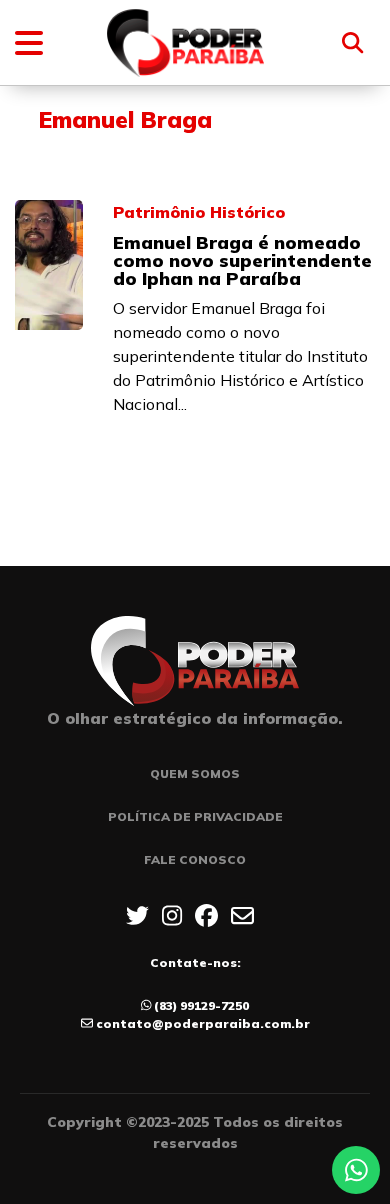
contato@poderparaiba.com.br (203, 1023)
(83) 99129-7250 (201, 1005)
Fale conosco (195, 859)
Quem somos (195, 773)
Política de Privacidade (195, 816)
